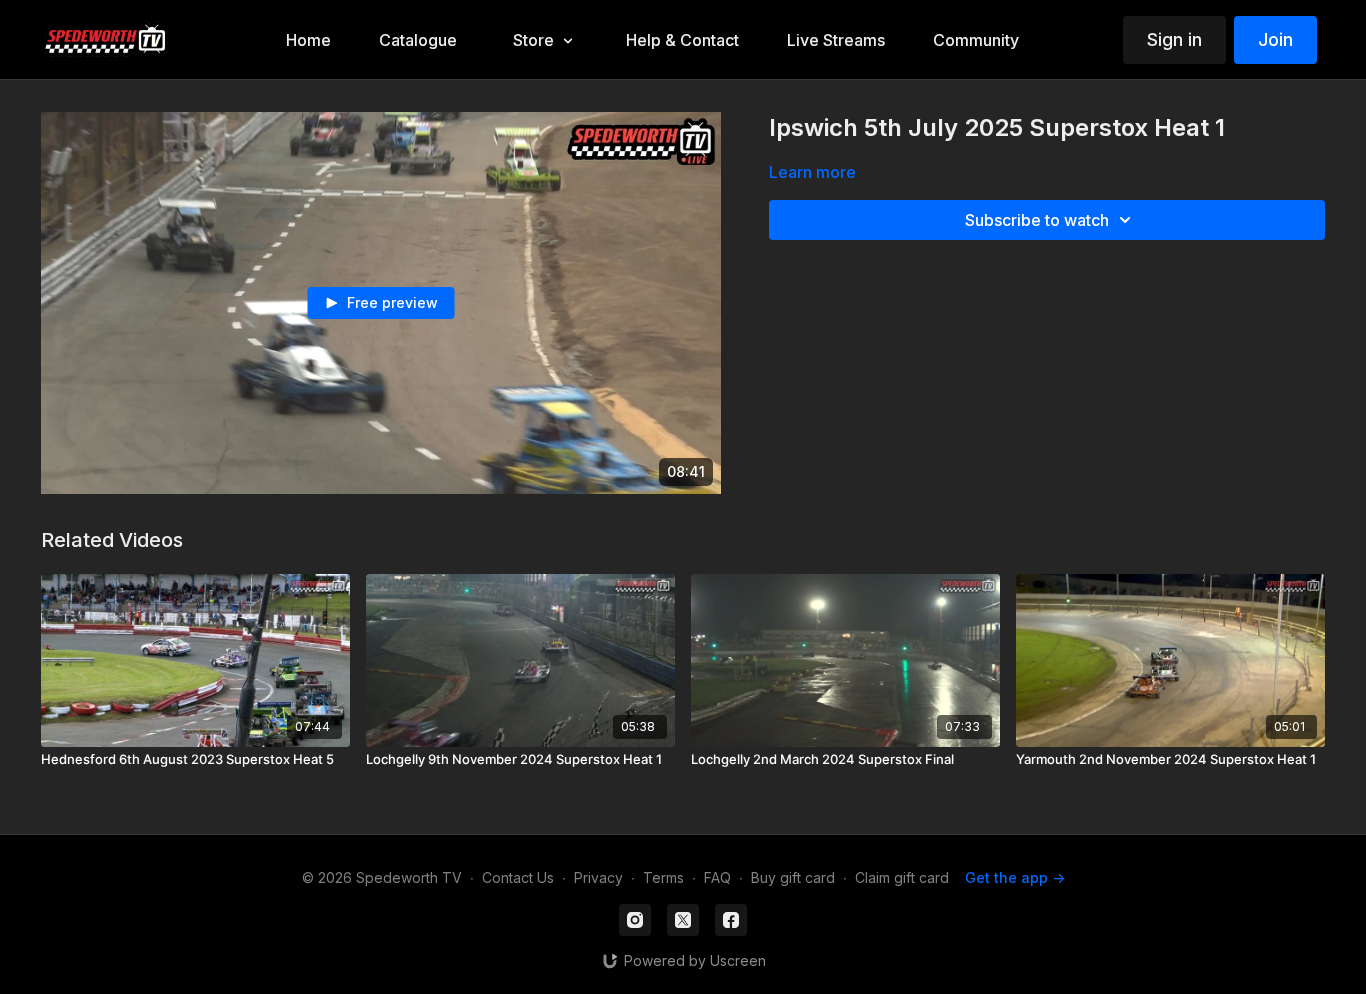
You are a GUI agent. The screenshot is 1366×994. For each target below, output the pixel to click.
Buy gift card (793, 877)
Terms (663, 877)
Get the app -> (1015, 877)
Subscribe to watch (1037, 220)
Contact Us (518, 877)
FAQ (717, 877)
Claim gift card (902, 877)
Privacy (598, 877)
